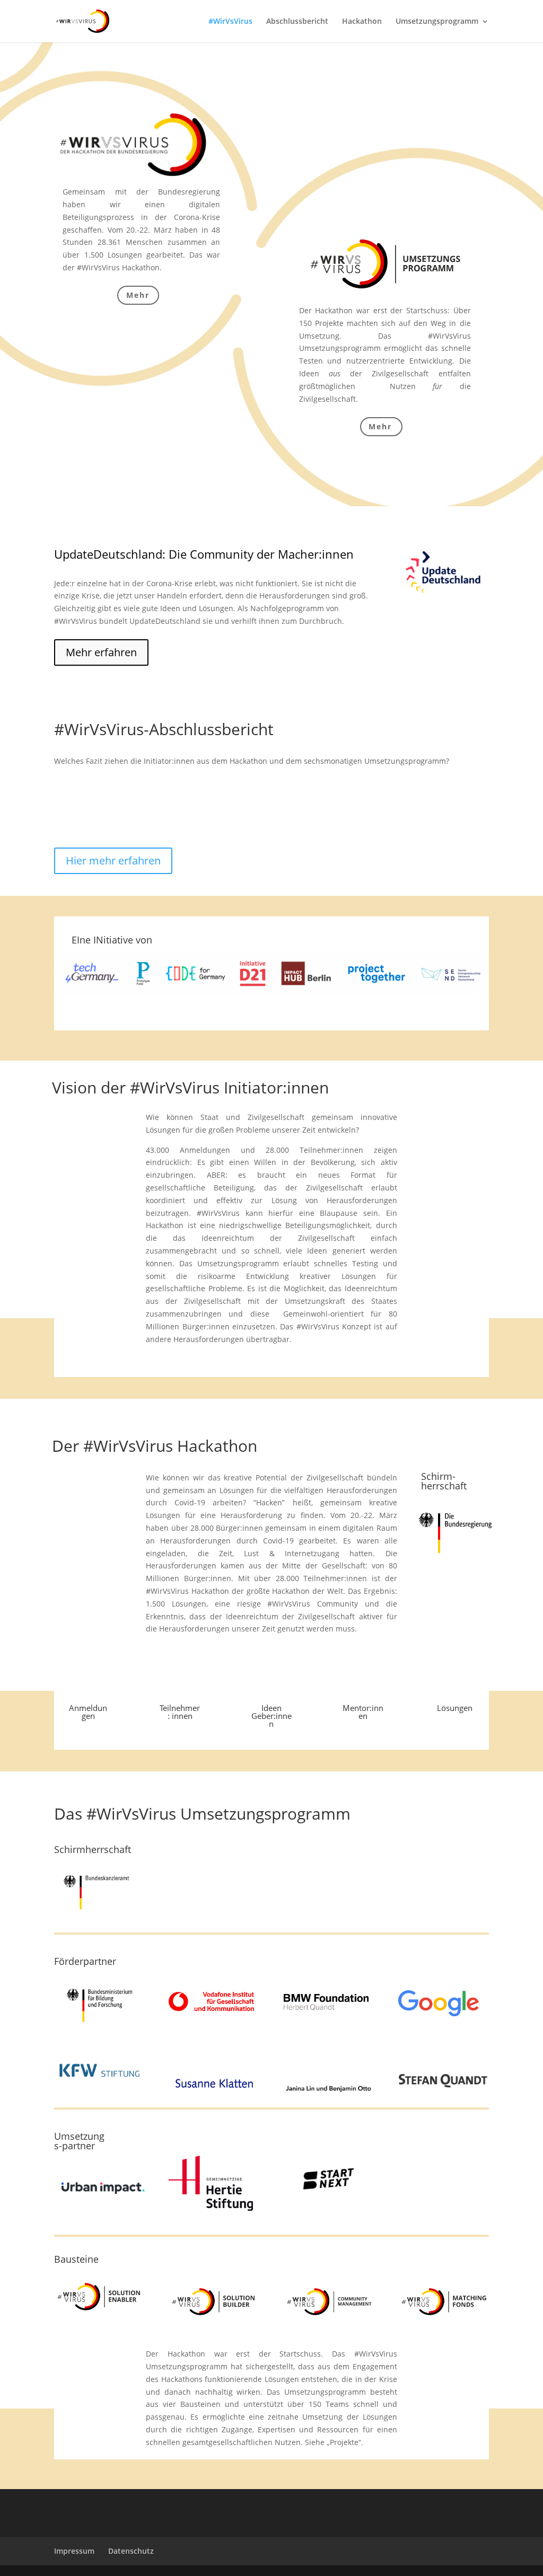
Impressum (74, 2551)
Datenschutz (131, 2551)
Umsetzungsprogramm (437, 22)
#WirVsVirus (230, 22)
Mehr (138, 295)
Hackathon (362, 22)
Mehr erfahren (101, 652)
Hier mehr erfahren (113, 861)
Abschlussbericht (297, 22)
